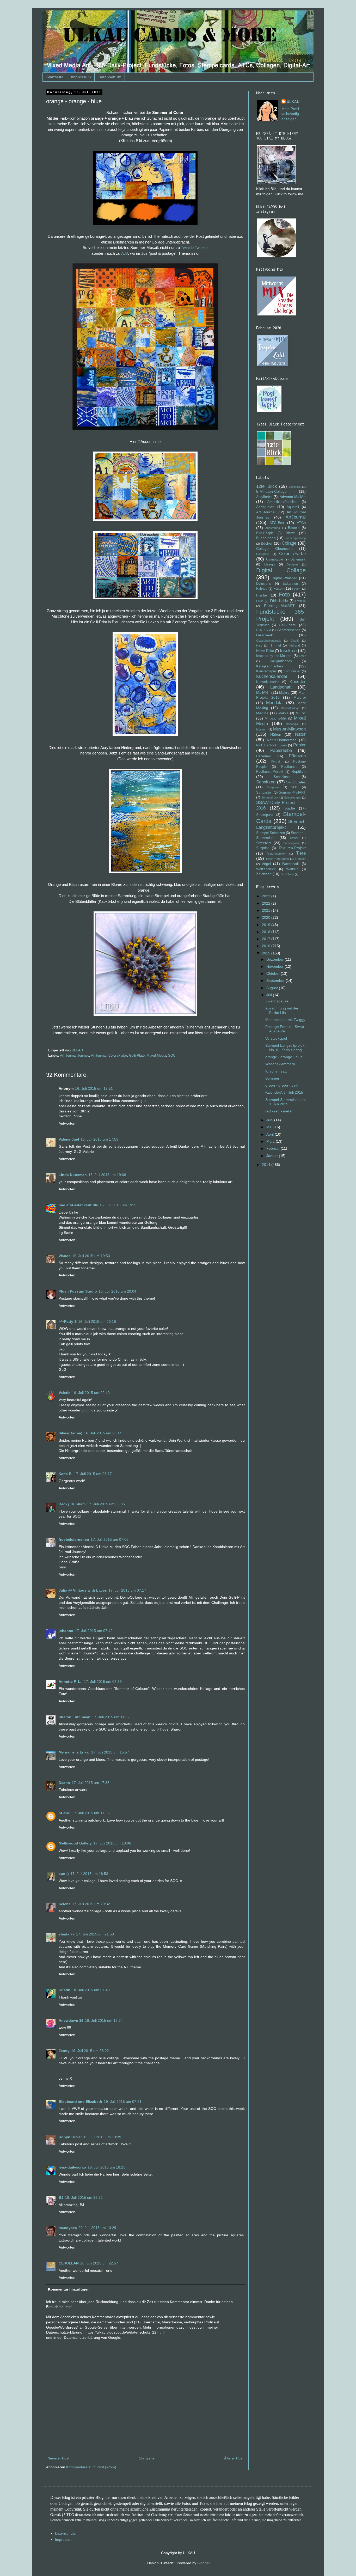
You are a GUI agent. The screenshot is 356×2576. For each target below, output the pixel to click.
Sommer (272, 1078)
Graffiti (295, 641)
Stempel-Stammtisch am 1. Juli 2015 (286, 1102)
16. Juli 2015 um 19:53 (91, 1256)
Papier (299, 745)
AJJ (125, 253)
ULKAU (293, 102)
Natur (300, 734)
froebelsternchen (74, 1539)
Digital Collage (281, 570)
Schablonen (283, 777)
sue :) (64, 1874)
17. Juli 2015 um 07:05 (110, 1539)
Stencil (294, 838)
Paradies (263, 756)
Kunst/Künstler (267, 682)
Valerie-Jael (69, 1139)
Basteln (294, 528)
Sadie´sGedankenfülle (78, 1205)
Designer (292, 564)
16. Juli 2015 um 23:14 (103, 1433)
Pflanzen (297, 756)
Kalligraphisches (270, 666)
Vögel (266, 864)
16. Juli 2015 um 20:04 (117, 1291)
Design (269, 564)
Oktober (274, 973)
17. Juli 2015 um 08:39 (103, 1682)
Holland (294, 645)
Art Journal (266, 512)
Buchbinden (266, 538)
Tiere (301, 853)
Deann (64, 1783)
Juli (270, 995)
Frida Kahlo (279, 601)
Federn (297, 589)
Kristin (65, 1990)
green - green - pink (282, 1085)
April (271, 1134)
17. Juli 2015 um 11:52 (111, 1717)
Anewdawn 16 (71, 2020)
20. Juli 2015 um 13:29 (97, 2228)
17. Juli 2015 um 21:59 (95, 1934)
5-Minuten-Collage (271, 491)
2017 (267, 939)
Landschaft (281, 687)
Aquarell (293, 507)
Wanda (65, 1256)
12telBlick (295, 487)
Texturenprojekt (276, 854)
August (273, 988)
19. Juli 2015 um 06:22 (90, 2051)
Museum (262, 729)
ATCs (301, 523)
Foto (284, 595)
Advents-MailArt (293, 497)
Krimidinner (292, 671)
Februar (274, 1148)
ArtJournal (99, 1056)
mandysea (68, 2228)
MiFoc (301, 713)
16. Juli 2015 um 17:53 (99, 1139)
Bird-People (265, 533)
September (276, 981)
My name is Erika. (74, 1752)
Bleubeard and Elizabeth (80, 2102)
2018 (267, 932)
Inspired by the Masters (274, 656)
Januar (273, 1156)
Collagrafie (263, 554)
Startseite (55, 77)
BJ (61, 2197)
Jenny (64, 2051)
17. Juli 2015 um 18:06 (112, 1843)
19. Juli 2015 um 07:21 (123, 2102)
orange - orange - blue (284, 1057)
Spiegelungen (293, 797)
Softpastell (264, 793)
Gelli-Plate (137, 1056)
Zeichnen (264, 874)
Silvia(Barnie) (70, 1433)
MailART (263, 692)
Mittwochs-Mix (276, 718)
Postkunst (289, 767)
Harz (259, 645)
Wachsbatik (291, 864)
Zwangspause (277, 1001)
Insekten (288, 651)
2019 (267, 925)
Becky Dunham (72, 1504)
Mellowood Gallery (75, 1843)
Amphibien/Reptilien (282, 502)
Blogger (204, 2563)
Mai (270, 1127)
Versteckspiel (276, 1038)
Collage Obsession (274, 549)
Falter (278, 588)
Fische (262, 595)
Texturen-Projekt (292, 848)
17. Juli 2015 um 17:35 (91, 1783)
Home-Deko (265, 651)
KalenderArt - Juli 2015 (284, 1092)
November (275, 966)
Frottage (300, 601)
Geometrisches (289, 630)
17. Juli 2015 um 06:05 (106, 1504)
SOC (172, 1056)
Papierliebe (281, 750)
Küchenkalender (272, 676)
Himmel (275, 645)
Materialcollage (290, 708)
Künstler (298, 682)
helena (65, 1904)
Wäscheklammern (280, 1064)
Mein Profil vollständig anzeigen (290, 114)
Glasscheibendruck (269, 641)
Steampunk (265, 815)
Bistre (290, 533)
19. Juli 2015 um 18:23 (106, 2167)
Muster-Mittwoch (289, 729)
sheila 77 (67, 1934)
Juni (270, 1120)
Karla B (66, 1474)
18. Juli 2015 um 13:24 (104, 2020)
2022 (267, 903)
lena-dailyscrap (72, 2167)
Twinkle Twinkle (194, 248)
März (271, 1141)
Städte (290, 808)
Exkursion (290, 584)
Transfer (300, 859)
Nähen (276, 734)
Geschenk (265, 635)
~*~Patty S (68, 1322)
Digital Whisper (284, 578)
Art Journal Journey (75, 1056)
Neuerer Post (58, 2458)
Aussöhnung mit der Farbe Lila (282, 1010)
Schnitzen (266, 782)
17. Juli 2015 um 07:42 (94, 1631)
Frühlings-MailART (279, 606)
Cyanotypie (275, 559)
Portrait (276, 762)
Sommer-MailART (292, 793)
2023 (267, 896)
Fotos (260, 601)
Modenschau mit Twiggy (285, 1020)
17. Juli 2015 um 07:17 (127, 1590)
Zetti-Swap (287, 874)
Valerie (65, 1393)
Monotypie (292, 724)
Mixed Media (156, 1056)
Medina (262, 713)
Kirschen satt (276, 1071)
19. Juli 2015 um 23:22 (84, 2197)
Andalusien (265, 507)
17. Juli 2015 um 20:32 (91, 1904)
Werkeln (292, 869)
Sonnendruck (270, 797)
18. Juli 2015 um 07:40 (91, 1990)
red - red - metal (279, 1111)
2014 (267, 1165)
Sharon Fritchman (75, 1717)
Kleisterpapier (266, 671)
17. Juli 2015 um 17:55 (91, 1813)
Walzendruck (266, 869)
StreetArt (263, 843)
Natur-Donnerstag (282, 740)
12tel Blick (267, 486)
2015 (267, 953)
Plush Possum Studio (78, 1291)
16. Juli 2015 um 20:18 (97, 1322)
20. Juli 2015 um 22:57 (99, 2263)
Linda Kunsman (73, 1175)
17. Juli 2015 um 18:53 (89, 1874)
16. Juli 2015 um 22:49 (91, 1393)
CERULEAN (69, 2263)
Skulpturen (273, 787)
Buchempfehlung (295, 538)
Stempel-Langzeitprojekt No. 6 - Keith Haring (285, 1048)
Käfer (302, 656)
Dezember (275, 959)
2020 (267, 917)
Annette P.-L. (70, 1682)
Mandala (274, 703)
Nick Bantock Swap (271, 745)
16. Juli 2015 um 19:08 (107, 1175)
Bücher (267, 543)
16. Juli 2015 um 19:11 (118, 1205)
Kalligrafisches (281, 661)
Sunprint (262, 848)
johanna (66, 1631)
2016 (267, 946)
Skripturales (296, 782)
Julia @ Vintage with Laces (83, 1590)
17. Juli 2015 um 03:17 (93, 1474)
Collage (289, 543)
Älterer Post (234, 2458)
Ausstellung (273, 528)
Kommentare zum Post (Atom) (91, 2467)
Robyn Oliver (70, 2137)
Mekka (283, 713)
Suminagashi (291, 843)
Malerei (300, 697)
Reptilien (299, 771)
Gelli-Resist (263, 630)
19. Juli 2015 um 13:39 (102, 2137)
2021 (267, 910)
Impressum (81, 77)
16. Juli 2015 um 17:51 (94, 1088)
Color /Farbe (118, 1056)
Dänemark (298, 559)
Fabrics (262, 589)
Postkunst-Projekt (270, 772)
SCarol (65, 1813)
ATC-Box (277, 523)
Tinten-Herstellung (277, 859)
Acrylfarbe (264, 497)
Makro (284, 692)
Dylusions (264, 584)
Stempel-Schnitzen (271, 833)
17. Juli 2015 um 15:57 (110, 1752)
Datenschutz (110, 77)
